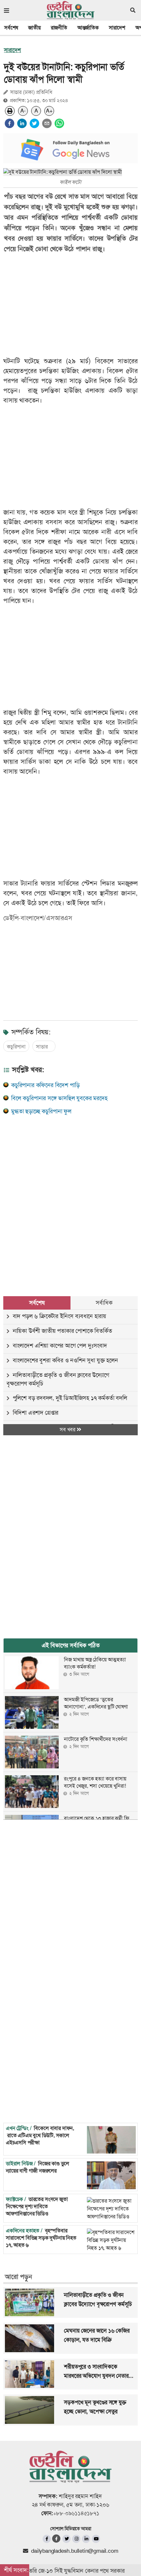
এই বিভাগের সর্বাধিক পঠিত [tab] (71, 1645)
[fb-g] (57, 2539)
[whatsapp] (59, 123)
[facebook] (10, 123)
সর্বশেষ (11, 28)
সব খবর (68, 1430)
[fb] (47, 2539)
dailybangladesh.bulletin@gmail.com (75, 2551)
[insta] (76, 2539)
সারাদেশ (117, 28)
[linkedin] (22, 123)
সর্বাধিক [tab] (104, 1303)
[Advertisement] (70, 1198)
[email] (47, 123)
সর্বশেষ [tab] (37, 1303)
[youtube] (96, 2539)
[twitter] (34, 123)
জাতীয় (34, 28)
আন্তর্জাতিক (88, 28)
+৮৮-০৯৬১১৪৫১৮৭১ (76, 2513)
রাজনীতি (59, 28)
